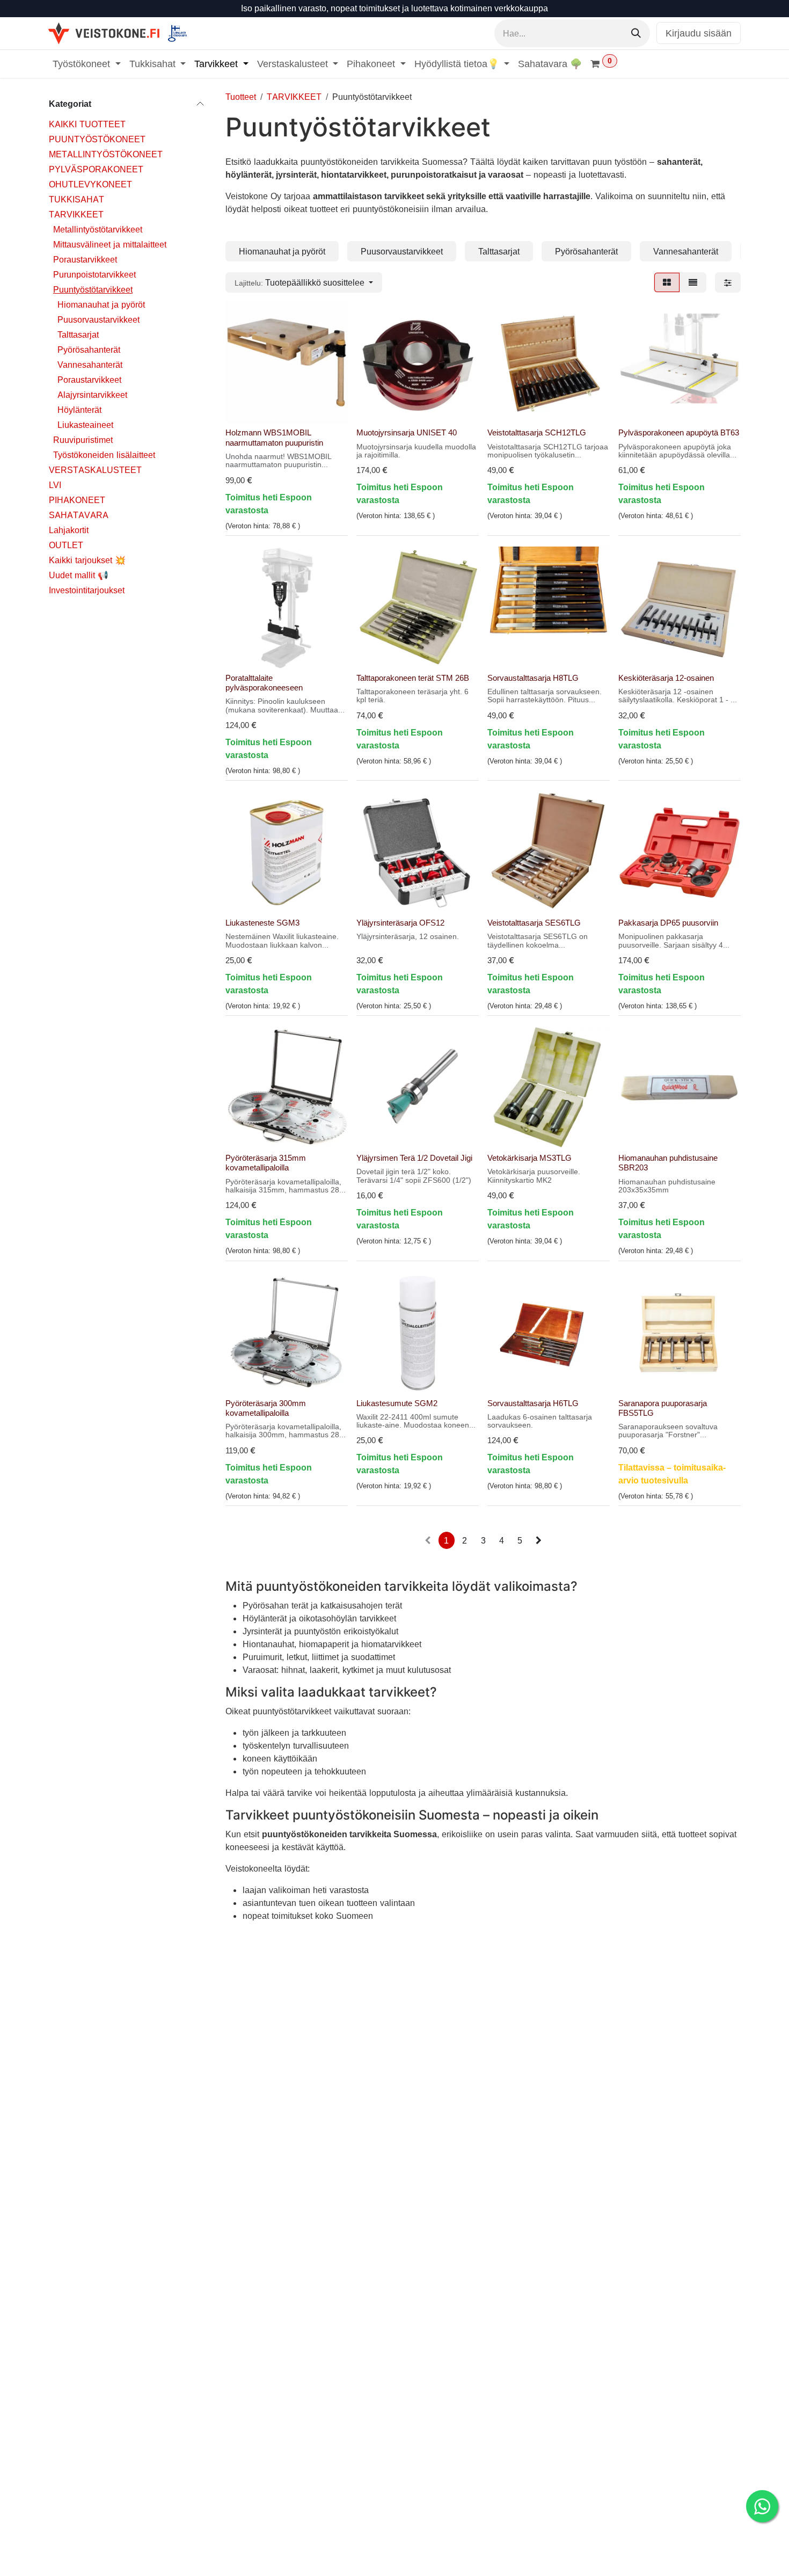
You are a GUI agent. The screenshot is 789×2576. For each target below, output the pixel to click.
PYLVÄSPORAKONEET (96, 169)
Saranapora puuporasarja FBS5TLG (663, 1408)
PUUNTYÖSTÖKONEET (97, 139)
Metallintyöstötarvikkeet (98, 229)
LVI (55, 485)
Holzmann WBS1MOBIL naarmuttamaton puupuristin (274, 437)
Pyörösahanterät (89, 350)
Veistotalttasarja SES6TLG (534, 923)
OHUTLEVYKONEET (90, 184)
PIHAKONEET (77, 500)
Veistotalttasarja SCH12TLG (537, 432)
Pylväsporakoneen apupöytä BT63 (679, 432)
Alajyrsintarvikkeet (92, 395)
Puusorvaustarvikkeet (98, 319)
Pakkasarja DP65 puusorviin (668, 923)
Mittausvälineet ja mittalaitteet (110, 244)
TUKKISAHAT (76, 199)
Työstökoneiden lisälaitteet (104, 455)
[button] (304, 282)
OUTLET (66, 545)
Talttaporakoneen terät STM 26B (413, 678)
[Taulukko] (667, 282)
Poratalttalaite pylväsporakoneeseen (264, 683)
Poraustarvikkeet (85, 259)
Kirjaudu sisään (699, 33)
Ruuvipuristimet (83, 440)
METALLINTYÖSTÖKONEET (106, 154)
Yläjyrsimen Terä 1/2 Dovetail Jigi (414, 1158)
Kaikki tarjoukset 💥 (87, 560)
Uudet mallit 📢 (79, 575)
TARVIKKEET (76, 214)
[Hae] (636, 33)
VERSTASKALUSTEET (95, 470)
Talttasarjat (78, 334)
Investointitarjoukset (87, 590)
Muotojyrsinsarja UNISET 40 (407, 432)
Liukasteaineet (85, 425)
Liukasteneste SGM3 (262, 923)
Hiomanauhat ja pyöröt (101, 304)
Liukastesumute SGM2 (397, 1403)
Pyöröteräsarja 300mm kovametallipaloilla (266, 1408)
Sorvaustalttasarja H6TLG (533, 1403)
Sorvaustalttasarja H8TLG (533, 678)
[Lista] (693, 282)
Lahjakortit (69, 530)
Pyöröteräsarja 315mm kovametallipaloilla (266, 1163)
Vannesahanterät (90, 365)
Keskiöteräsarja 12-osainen (666, 678)
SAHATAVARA (79, 515)
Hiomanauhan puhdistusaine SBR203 (668, 1163)
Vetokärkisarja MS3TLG (529, 1158)
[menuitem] (87, 64)
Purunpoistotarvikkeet (94, 274)
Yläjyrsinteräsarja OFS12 (400, 923)
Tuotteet (241, 97)
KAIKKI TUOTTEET (87, 124)
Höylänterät (79, 410)
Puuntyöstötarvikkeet (93, 289)
